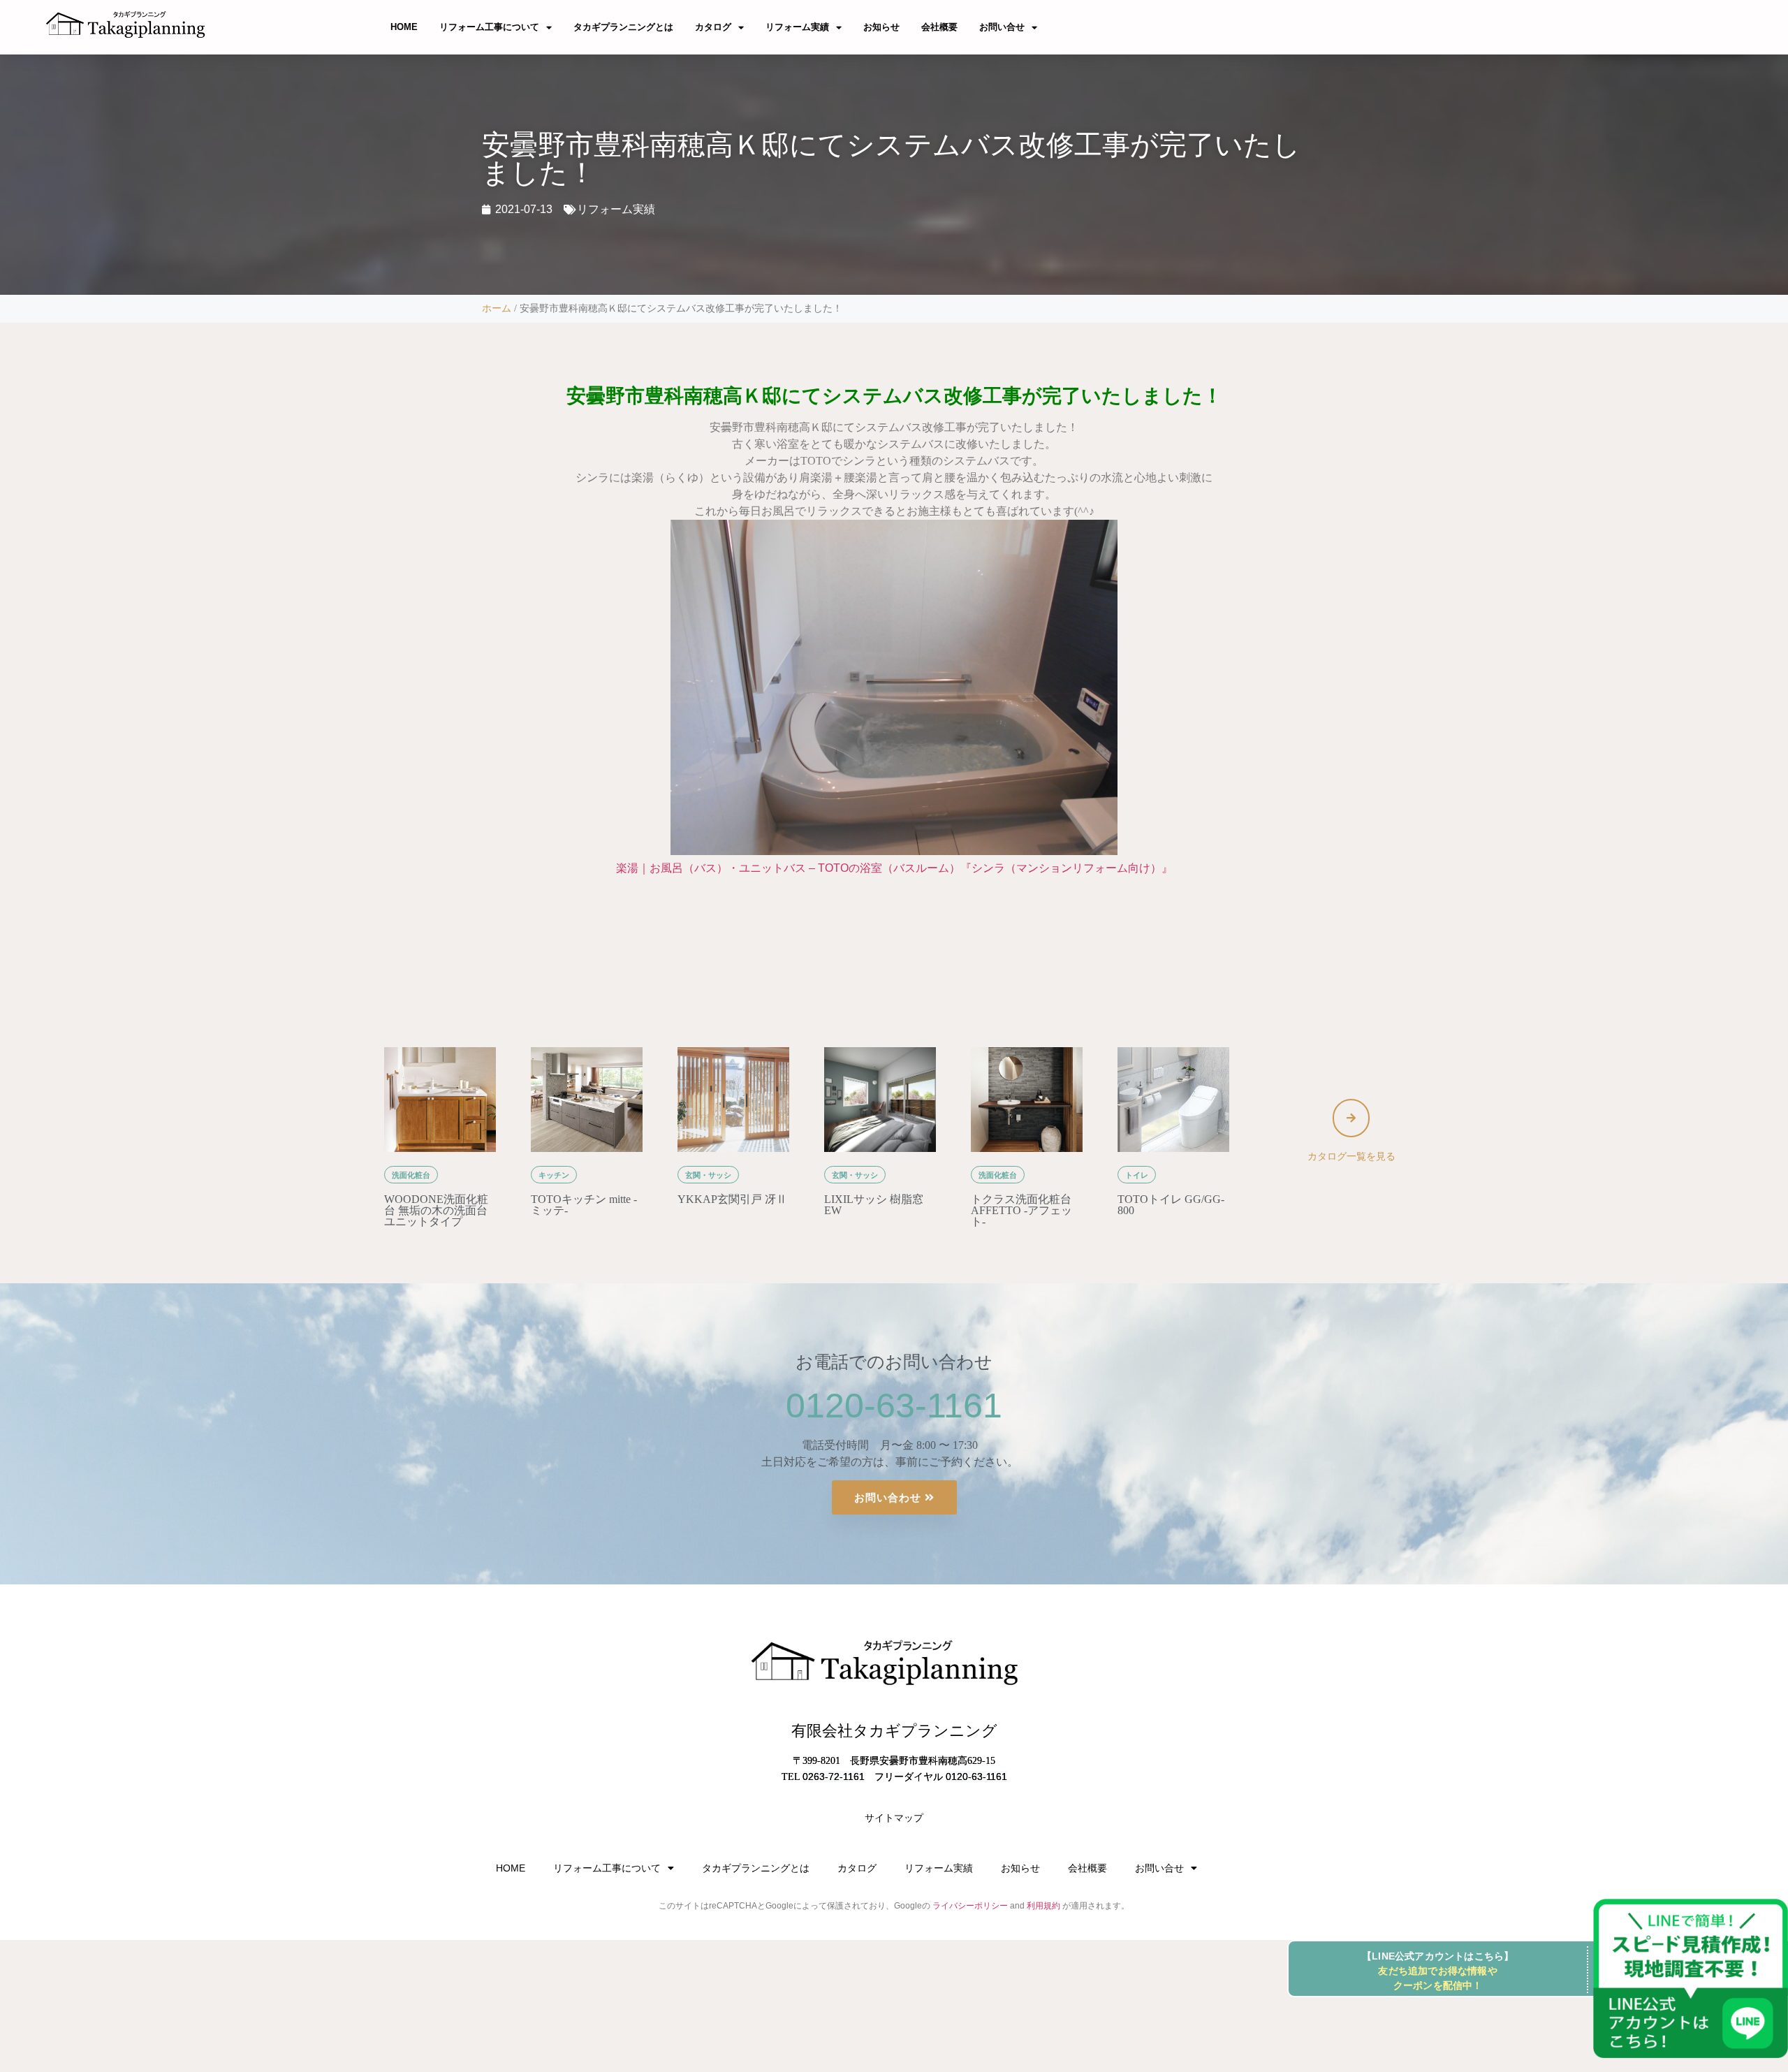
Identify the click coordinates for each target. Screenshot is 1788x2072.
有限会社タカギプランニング (894, 1731)
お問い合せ (1002, 27)
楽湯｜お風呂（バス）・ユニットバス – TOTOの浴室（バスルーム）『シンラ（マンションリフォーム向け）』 (894, 868)
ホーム (497, 308)
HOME (404, 27)
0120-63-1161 (894, 1406)
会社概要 (939, 27)
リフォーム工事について (489, 27)
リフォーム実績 (797, 27)
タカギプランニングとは (623, 27)
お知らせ (881, 27)
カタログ (713, 27)
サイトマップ (894, 1818)
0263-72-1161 (834, 1776)
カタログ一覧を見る (1351, 1156)
